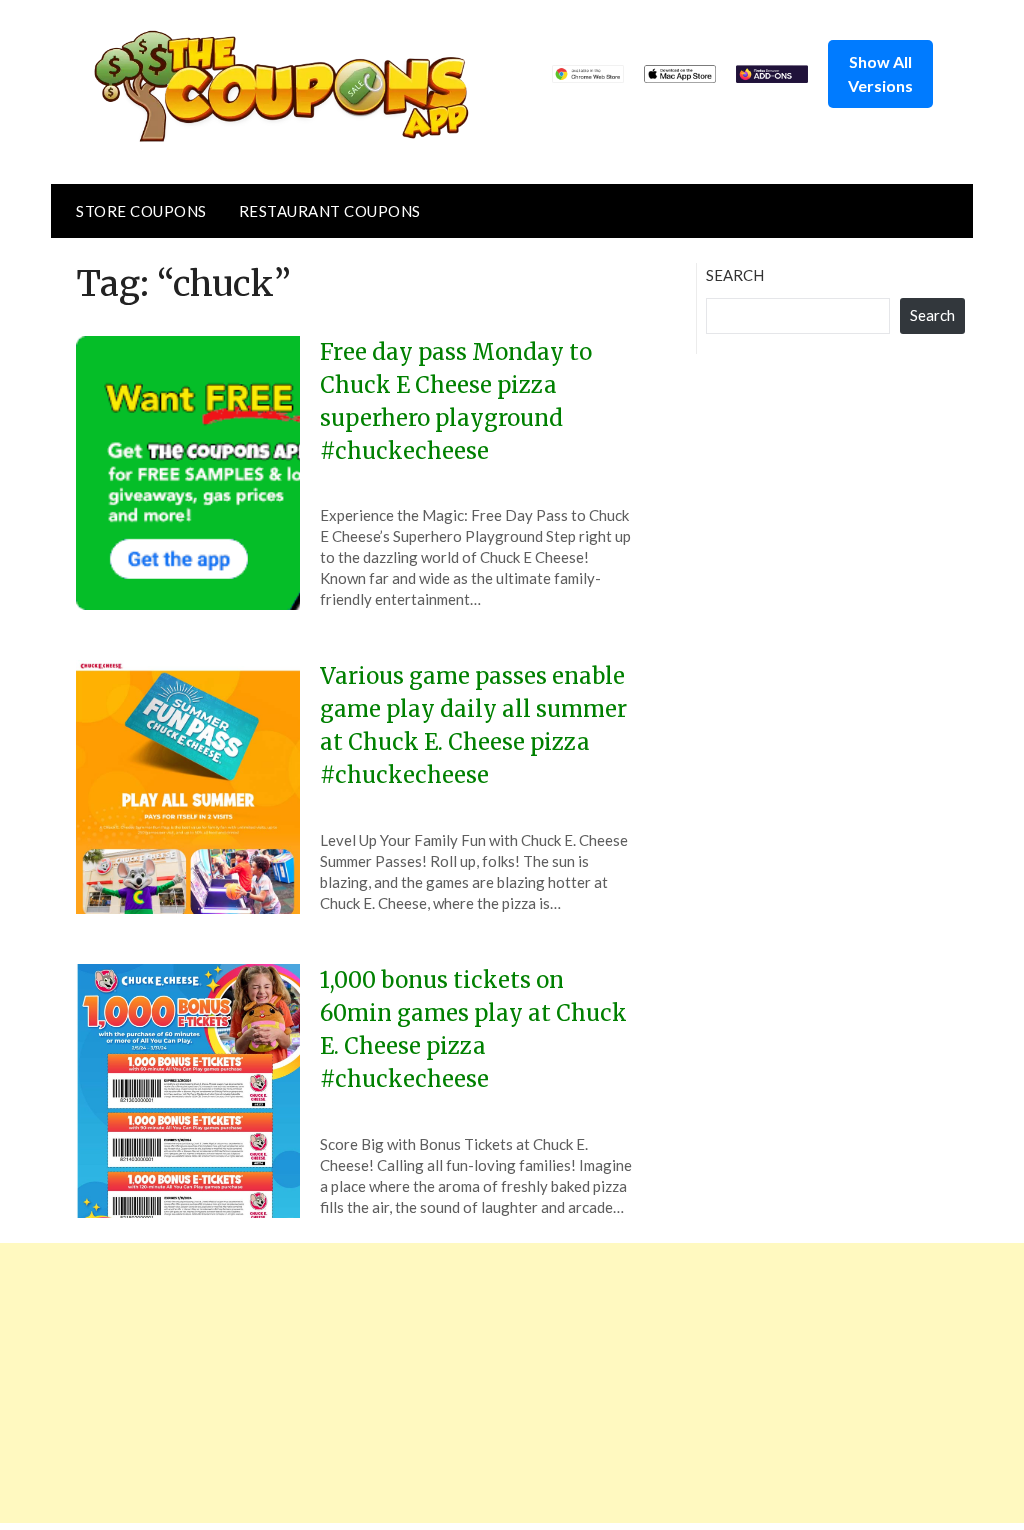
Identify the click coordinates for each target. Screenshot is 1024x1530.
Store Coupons (141, 211)
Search (735, 275)
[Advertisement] (512, 1383)
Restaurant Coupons (330, 211)
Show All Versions (880, 73)
